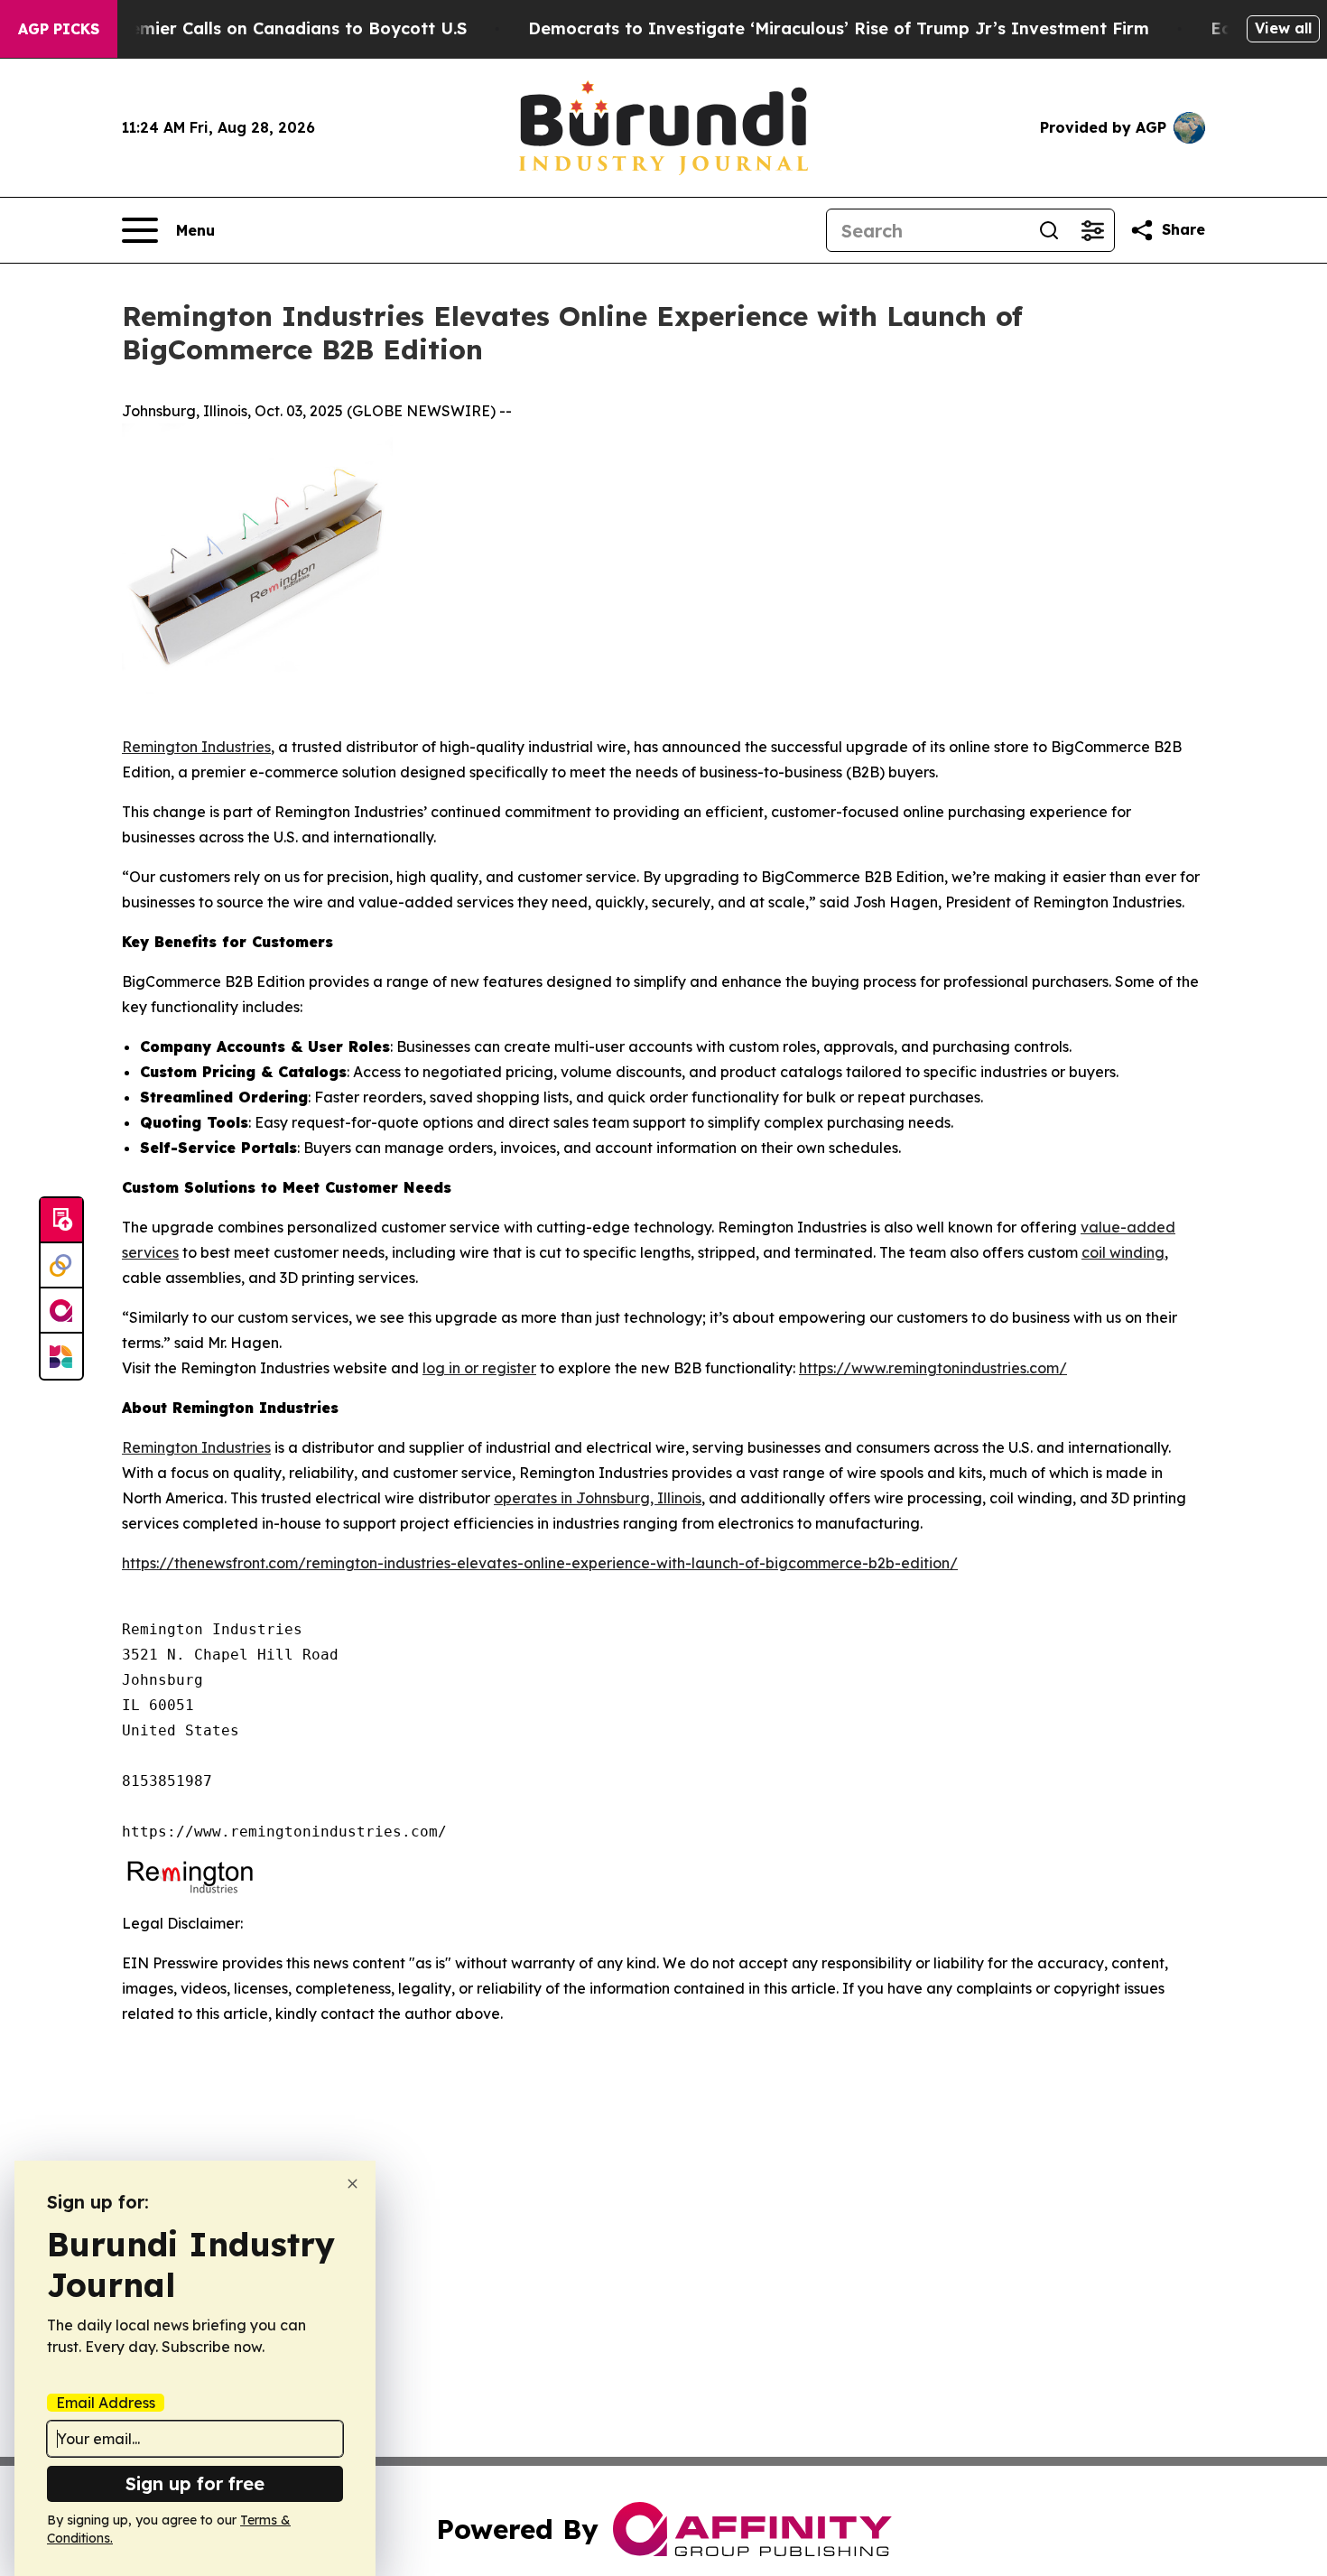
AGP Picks (59, 29)
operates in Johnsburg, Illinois (598, 1498)
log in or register (479, 1368)
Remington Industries (196, 747)
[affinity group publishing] (61, 1311)
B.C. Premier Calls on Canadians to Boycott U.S (272, 28)
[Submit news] (61, 1221)
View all (1283, 28)
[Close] (353, 2184)
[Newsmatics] (61, 1356)
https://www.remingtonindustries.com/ (933, 1368)
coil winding (1123, 1252)
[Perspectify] (61, 1266)
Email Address (106, 2403)
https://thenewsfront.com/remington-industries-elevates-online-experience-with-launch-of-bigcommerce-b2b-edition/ (540, 1563)
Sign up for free (195, 2483)
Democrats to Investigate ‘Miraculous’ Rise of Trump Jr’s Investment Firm (839, 28)
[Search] (1049, 230)
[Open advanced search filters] (1092, 230)
